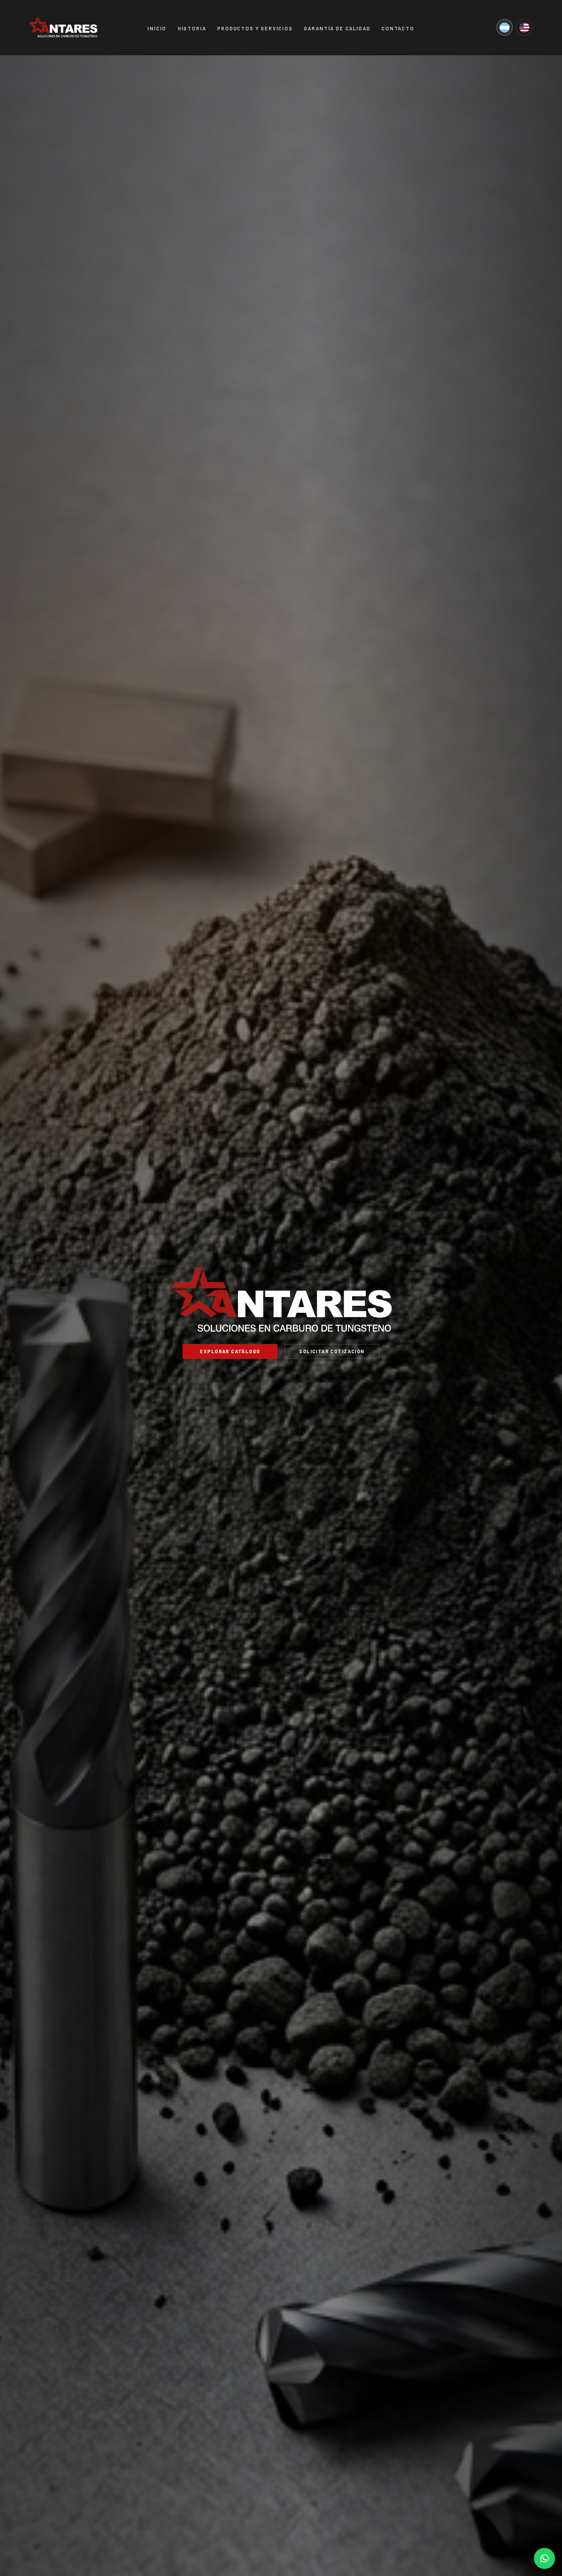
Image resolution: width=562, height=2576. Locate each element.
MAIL (544, 2558)
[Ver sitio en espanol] (504, 28)
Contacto (398, 28)
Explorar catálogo (230, 1351)
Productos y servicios (255, 28)
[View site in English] (524, 28)
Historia (192, 28)
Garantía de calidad (337, 28)
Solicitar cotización (332, 1351)
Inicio (157, 28)
